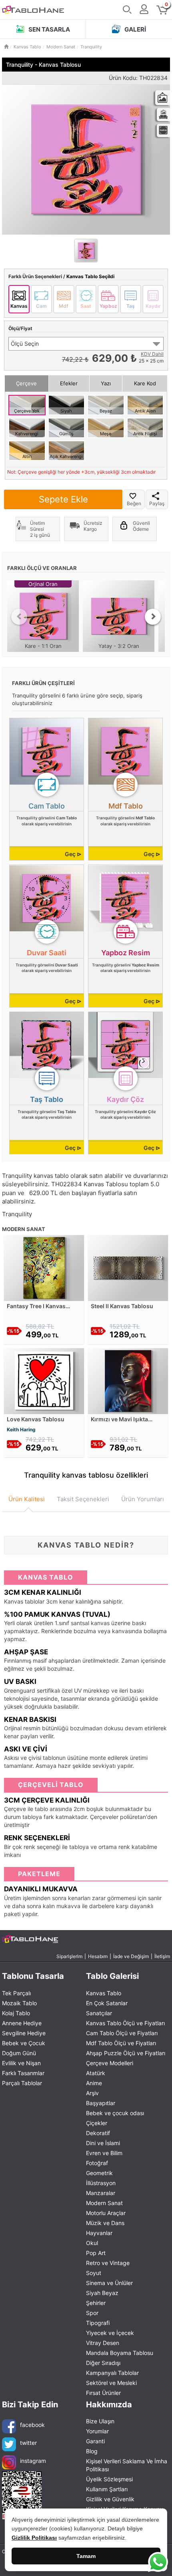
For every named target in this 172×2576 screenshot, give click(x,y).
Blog (92, 2451)
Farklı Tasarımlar (23, 2073)
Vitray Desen (103, 2343)
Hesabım (98, 1956)
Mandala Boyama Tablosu (120, 2353)
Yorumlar (97, 2431)
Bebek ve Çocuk (24, 2043)
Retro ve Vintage (108, 2263)
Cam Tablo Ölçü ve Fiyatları (122, 2033)
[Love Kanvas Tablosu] (44, 1380)
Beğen (134, 503)
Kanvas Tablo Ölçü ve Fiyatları (125, 2023)
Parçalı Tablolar (22, 2083)
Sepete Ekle (63, 499)
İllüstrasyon (101, 2183)
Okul (92, 2243)
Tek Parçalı (16, 1993)
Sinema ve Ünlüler (109, 2283)
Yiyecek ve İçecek (110, 2333)
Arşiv (92, 2093)
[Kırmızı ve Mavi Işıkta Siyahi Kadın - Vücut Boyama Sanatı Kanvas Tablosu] (128, 1380)
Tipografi (98, 2323)
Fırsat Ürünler (103, 2393)
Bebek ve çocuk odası (115, 2113)
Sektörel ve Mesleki (111, 2383)
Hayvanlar (99, 2233)
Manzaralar (101, 2193)
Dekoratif (98, 2133)
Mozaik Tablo (19, 2003)
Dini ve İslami (103, 2143)
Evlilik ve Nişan (21, 2063)
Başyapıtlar (101, 2103)
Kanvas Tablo (104, 1993)
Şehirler (96, 2303)
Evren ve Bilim (104, 2153)
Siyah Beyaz (102, 2293)
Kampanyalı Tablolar (112, 2373)
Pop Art (96, 2253)
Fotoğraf (97, 2163)
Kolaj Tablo (16, 2013)
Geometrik (99, 2173)
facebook (32, 2425)
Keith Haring (21, 1429)
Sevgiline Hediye (24, 2033)
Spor (92, 2313)
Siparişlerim (69, 1956)
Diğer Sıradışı (103, 2363)
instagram (33, 2461)
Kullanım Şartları (107, 2489)
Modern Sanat (104, 2203)
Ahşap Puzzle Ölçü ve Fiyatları (126, 2053)
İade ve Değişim (131, 1956)
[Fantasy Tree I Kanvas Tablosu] (44, 1267)
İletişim (162, 1956)
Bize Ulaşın (100, 2421)
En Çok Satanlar (107, 2003)
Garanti (95, 2441)
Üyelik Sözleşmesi (109, 2479)
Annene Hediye (22, 2023)
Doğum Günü (19, 2053)
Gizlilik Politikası (34, 2538)
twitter (28, 2443)
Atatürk (96, 2073)
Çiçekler (97, 2123)
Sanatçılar (99, 2013)
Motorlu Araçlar (106, 2213)
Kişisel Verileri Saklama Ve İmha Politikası (127, 2465)
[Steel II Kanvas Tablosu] (128, 1267)
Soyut (94, 2273)
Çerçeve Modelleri (110, 2063)
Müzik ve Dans (105, 2223)
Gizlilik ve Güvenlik (110, 2499)
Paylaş (157, 503)
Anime (94, 2083)
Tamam (86, 2556)
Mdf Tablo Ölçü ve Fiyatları (121, 2043)
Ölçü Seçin (25, 344)
